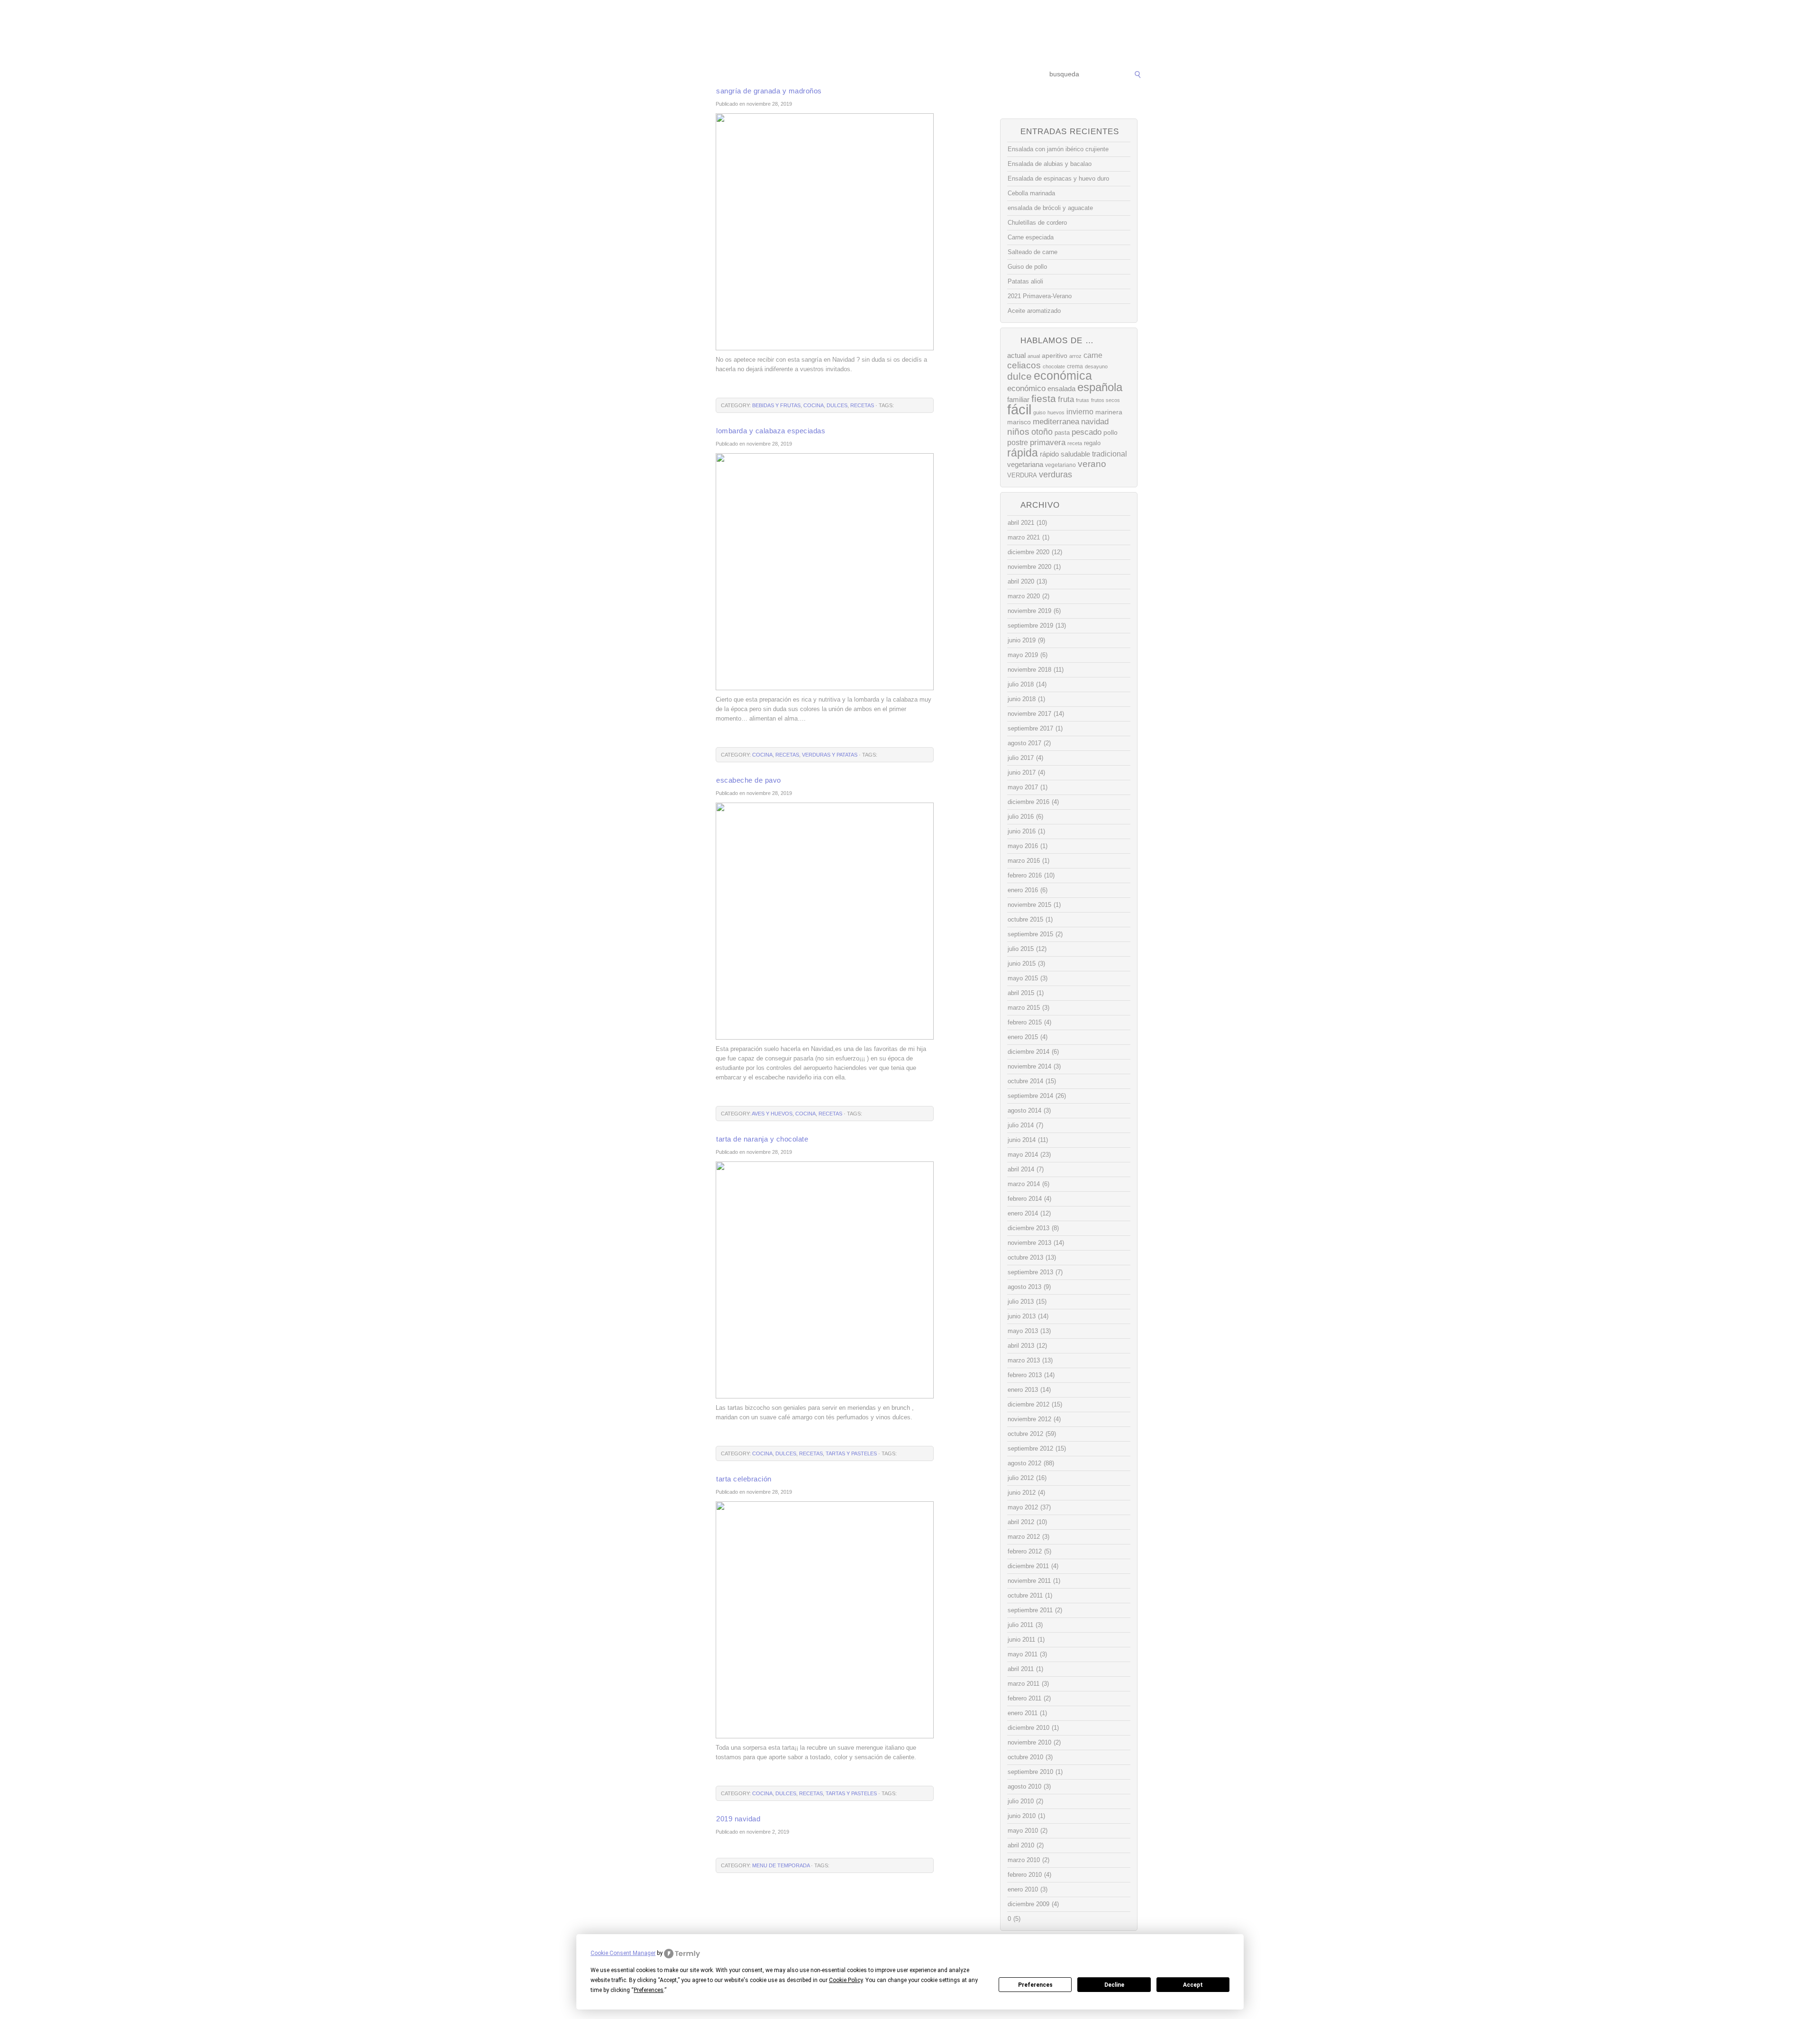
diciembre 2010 (1028, 1728)
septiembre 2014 (1030, 1096)
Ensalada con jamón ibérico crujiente (1058, 149)
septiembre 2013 (1030, 1272)
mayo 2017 (1023, 787)
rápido (1049, 454)
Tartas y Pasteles (851, 1453)
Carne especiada (1031, 237)
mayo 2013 (1023, 1331)
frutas (1083, 400)
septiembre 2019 (1030, 626)
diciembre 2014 (1028, 1052)
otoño (1042, 432)
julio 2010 (1021, 1801)
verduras (1056, 475)
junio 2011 (1021, 1640)
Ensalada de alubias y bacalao (1050, 164)
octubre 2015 (1025, 919)
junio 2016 (1022, 831)
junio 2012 (1022, 1493)
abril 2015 (1021, 993)
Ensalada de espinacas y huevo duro (1058, 178)
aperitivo (1055, 356)
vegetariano (1060, 465)
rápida (1023, 453)
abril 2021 (1021, 523)
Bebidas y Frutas (776, 405)
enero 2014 (1023, 1213)
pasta (1062, 433)
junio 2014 (1022, 1140)
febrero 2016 (1025, 875)
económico (1026, 388)
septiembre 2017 (1030, 728)
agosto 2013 (1024, 1287)
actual (1016, 355)
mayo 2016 (1023, 846)
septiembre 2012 (1030, 1448)
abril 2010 (1021, 1845)
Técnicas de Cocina (815, 75)
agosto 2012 (1024, 1463)
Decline (1114, 1985)
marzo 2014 (1024, 1184)
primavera (1048, 443)
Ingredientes (874, 75)
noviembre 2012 (1029, 1419)
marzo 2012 (1024, 1537)
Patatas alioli (1025, 281)
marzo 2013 (1024, 1360)
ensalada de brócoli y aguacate (1050, 208)
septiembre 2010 (1030, 1772)
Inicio (688, 75)
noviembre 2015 (1029, 905)
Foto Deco (957, 75)
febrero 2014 (1025, 1199)
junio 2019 (1022, 640)
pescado (1087, 432)
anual (1034, 356)
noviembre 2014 (1029, 1066)
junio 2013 (1022, 1316)
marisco (1019, 422)
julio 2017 (1021, 758)
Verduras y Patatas (830, 755)
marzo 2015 (1024, 1008)
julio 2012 (1021, 1478)
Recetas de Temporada (742, 75)
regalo (1092, 443)
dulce (1019, 376)
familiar (1018, 400)
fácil (1019, 409)
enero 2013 (1023, 1390)
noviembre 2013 (1029, 1243)
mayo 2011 (1023, 1654)
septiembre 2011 (1030, 1610)
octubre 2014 (1025, 1081)
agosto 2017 (1024, 743)
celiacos (1024, 365)
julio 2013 (1021, 1302)
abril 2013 (1021, 1346)
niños (1018, 432)
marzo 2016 (1024, 861)
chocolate (1054, 366)
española (1100, 387)
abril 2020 (1021, 581)
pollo (1110, 432)
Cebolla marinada (1031, 193)
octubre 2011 (1025, 1595)
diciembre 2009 (1028, 1904)
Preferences (1035, 1985)
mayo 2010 (1023, 1831)
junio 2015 (1022, 964)
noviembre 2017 (1029, 714)
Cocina (814, 405)
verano (1092, 464)
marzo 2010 (1024, 1860)
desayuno (1096, 366)
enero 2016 (1023, 890)
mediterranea (1056, 422)
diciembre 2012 (1028, 1404)
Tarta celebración (744, 1479)
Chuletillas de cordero (1037, 223)
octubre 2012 (1025, 1434)
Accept (1193, 1985)
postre (1018, 442)
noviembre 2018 (1029, 670)
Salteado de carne (1033, 252)
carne (1093, 355)
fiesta (1044, 398)
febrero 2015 (1025, 1022)
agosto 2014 (1024, 1110)
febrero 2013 (1025, 1375)
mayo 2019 (1023, 655)
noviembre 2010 (1029, 1742)
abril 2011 (1021, 1669)
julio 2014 (1021, 1125)
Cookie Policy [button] (846, 1980)
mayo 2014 (1023, 1155)
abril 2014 (1021, 1169)
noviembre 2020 (1029, 567)
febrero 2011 (1024, 1698)
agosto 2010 (1024, 1786)
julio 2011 (1020, 1625)
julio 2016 (1021, 817)
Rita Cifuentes (910, 32)
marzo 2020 (1024, 596)
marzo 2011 (1024, 1684)
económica (1063, 376)
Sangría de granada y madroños (769, 91)
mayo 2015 (1023, 978)
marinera (1109, 412)
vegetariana (1025, 464)
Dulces (837, 405)
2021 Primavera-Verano (1040, 296)
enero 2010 (1023, 1889)
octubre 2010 (1025, 1757)
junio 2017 (1022, 772)
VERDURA (1022, 475)
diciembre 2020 (1028, 552)
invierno (1080, 411)
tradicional (1110, 454)
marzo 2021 (1024, 537)
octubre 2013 (1025, 1257)
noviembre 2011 (1029, 1581)
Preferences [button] (649, 1990)
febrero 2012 (1025, 1551)
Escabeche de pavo (749, 780)
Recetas (918, 75)
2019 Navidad (738, 1819)
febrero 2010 (1025, 1875)
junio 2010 (1022, 1816)
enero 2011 (1023, 1713)
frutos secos (1106, 400)
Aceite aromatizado (1034, 311)
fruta (1066, 399)
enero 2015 (1023, 1037)
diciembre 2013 (1028, 1228)
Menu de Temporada (781, 1865)
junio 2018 (1022, 699)
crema (1075, 366)
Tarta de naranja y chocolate (762, 1139)
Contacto (998, 75)
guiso (1039, 412)
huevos (1056, 412)
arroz (1075, 356)
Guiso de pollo (1027, 267)
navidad (1095, 422)
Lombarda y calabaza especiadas (771, 431)
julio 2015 (1021, 949)
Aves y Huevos (772, 1114)
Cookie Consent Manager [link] (623, 1953)
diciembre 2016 (1028, 802)
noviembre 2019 (1029, 611)
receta (1075, 443)
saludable (1075, 454)
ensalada (1061, 388)
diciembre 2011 (1028, 1566)
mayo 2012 (1023, 1507)
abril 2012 (1021, 1522)
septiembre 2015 (1030, 934)
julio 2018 (1021, 684)
